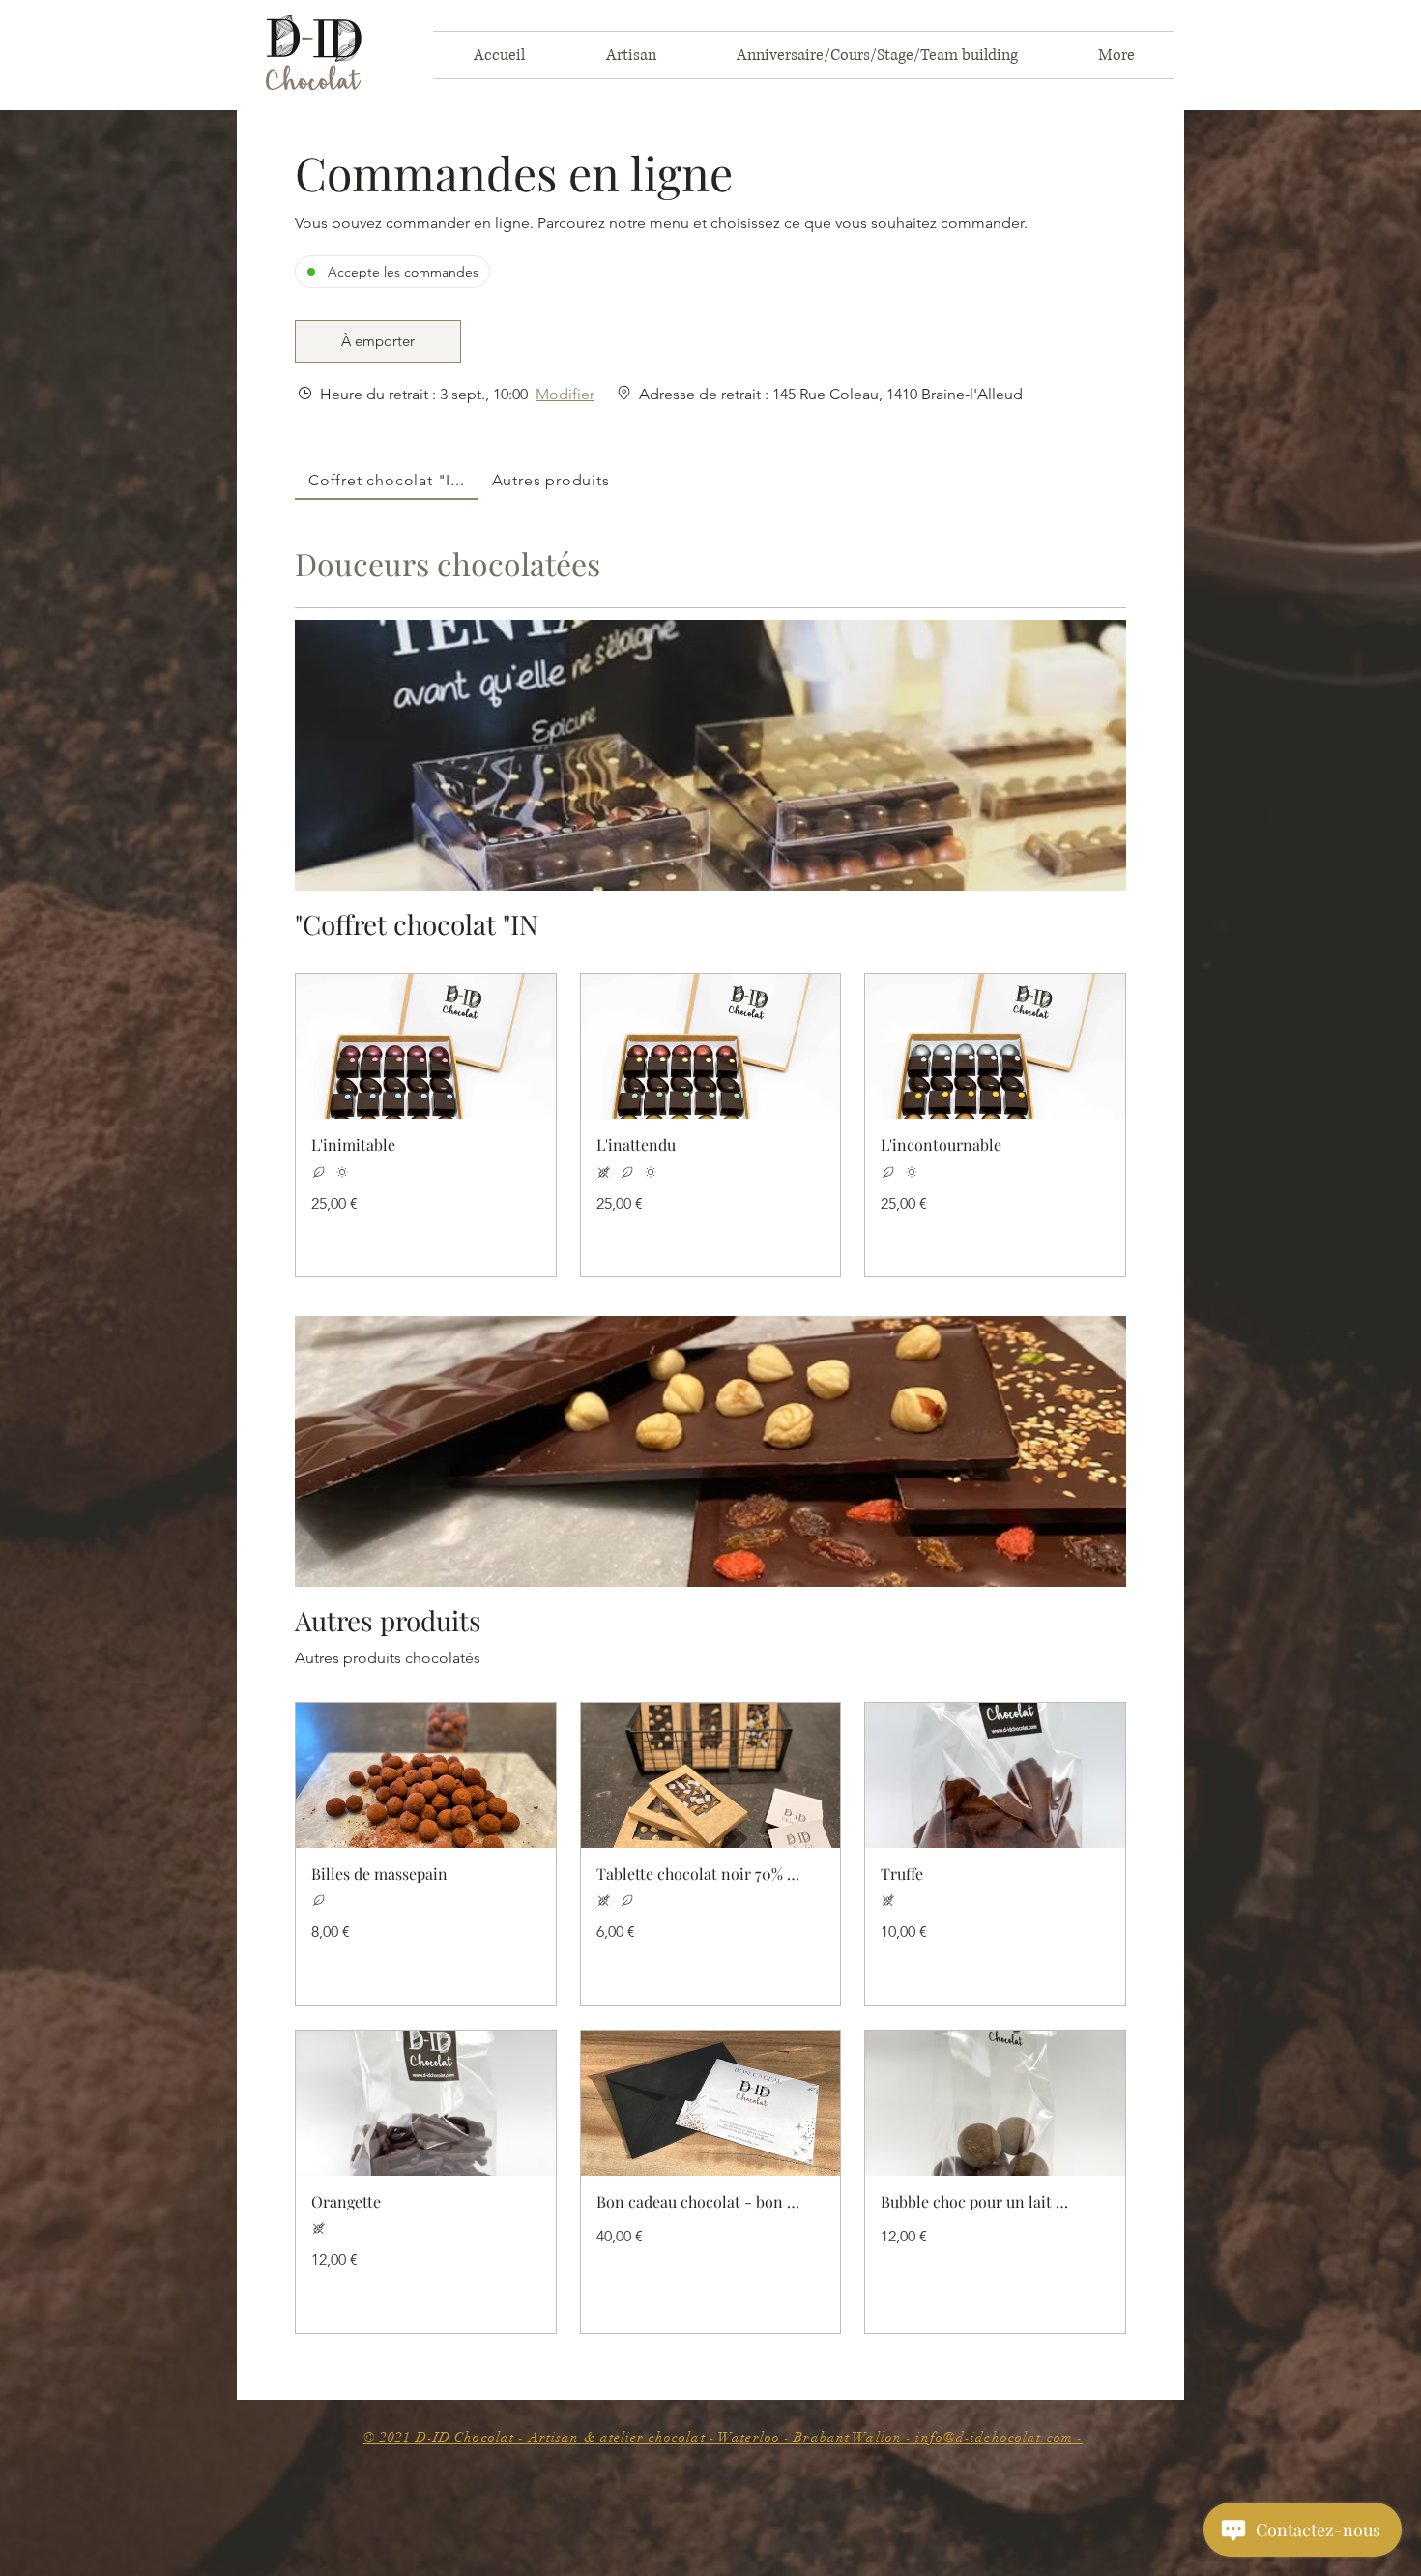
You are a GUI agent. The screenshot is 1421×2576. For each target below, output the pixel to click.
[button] (378, 341)
